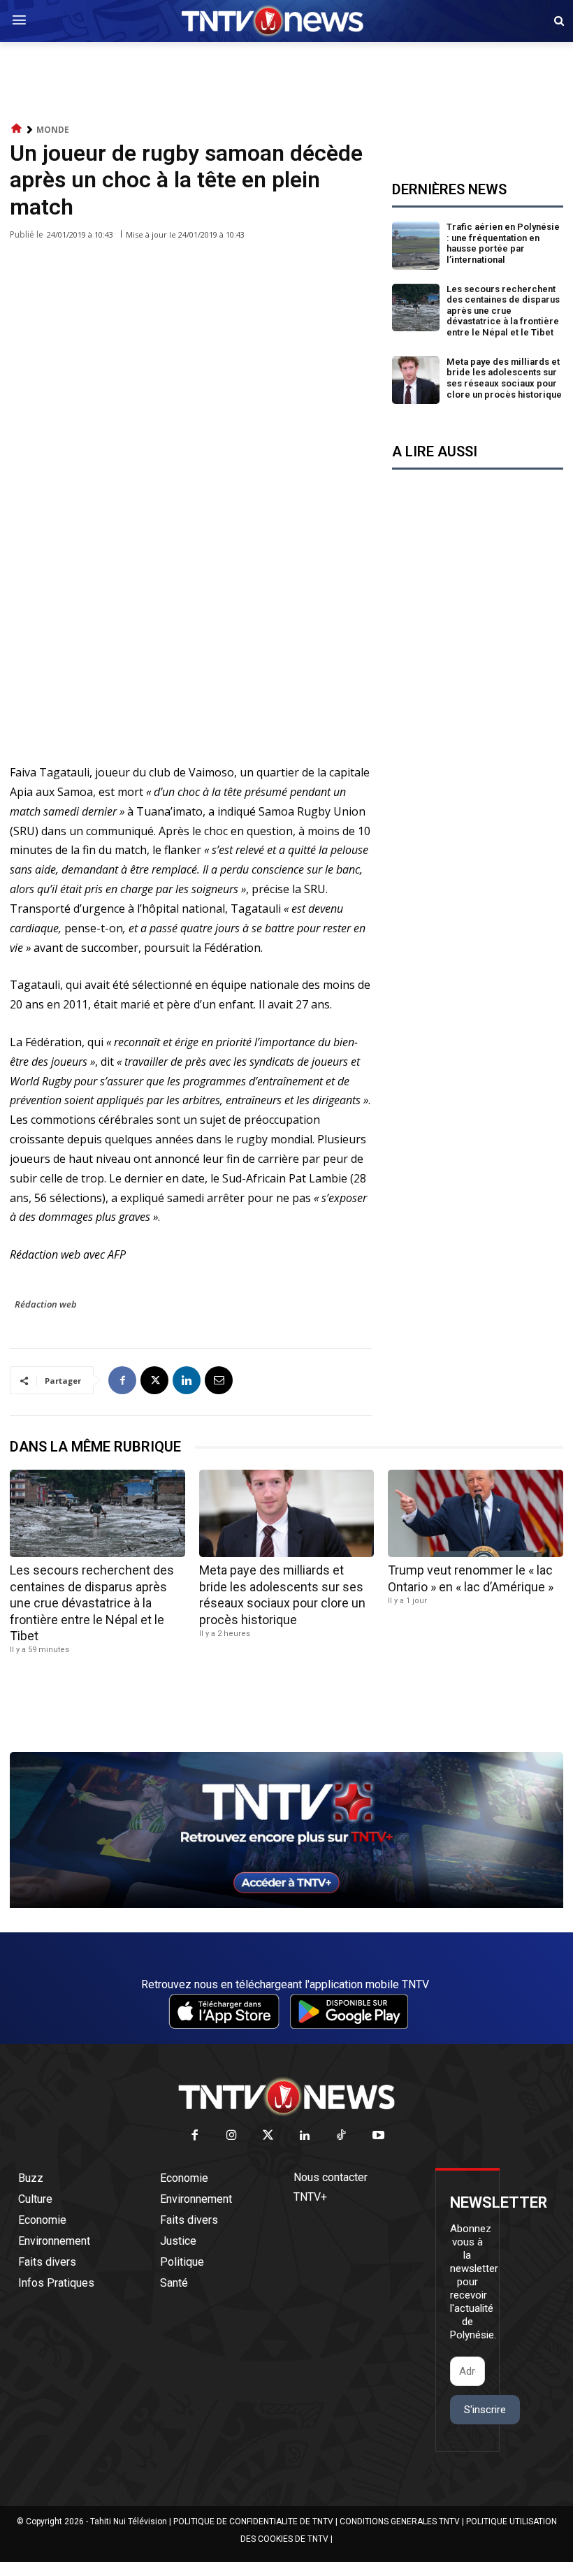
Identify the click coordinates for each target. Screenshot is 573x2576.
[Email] (219, 1380)
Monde (53, 130)
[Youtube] (378, 2136)
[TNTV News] (286, 2097)
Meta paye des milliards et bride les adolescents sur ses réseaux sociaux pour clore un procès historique (504, 378)
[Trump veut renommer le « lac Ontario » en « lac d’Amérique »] (476, 1513)
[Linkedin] (187, 1380)
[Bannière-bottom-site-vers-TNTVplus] (286, 1904)
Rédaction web (46, 1304)
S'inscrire (485, 2410)
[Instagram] (232, 2136)
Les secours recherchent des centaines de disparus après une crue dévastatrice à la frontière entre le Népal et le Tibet (503, 311)
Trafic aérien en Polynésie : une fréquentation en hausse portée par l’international (503, 243)
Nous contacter (331, 2177)
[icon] (17, 129)
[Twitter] (269, 2136)
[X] (154, 1380)
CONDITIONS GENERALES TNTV (400, 2521)
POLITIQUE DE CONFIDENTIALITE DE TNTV (253, 2521)
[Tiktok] (342, 2136)
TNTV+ (310, 2197)
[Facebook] (122, 1380)
